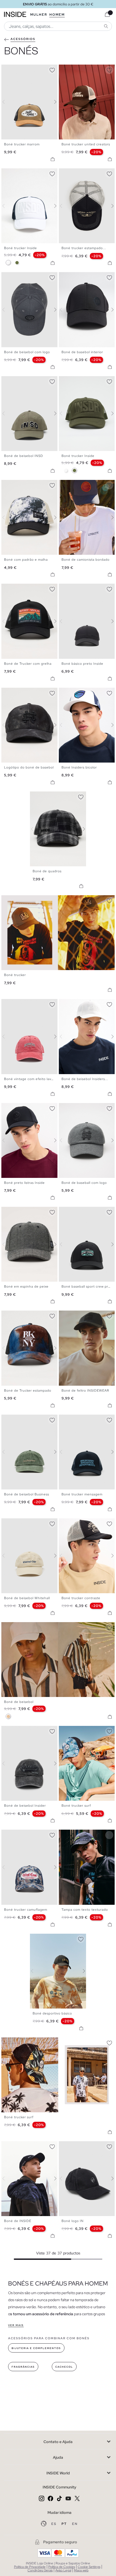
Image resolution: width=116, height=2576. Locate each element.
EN (75, 2524)
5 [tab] (75, 69)
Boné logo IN (73, 2221)
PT (65, 2524)
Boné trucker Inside (21, 248)
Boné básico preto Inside (82, 664)
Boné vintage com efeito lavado (31, 1079)
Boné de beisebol (19, 1702)
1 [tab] (7, 69)
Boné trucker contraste (81, 1598)
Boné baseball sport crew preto (88, 1287)
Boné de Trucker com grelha (28, 664)
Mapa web (81, 2570)
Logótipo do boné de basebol (29, 767)
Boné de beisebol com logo (27, 352)
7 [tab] (80, 692)
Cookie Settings (89, 2567)
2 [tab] (9, 69)
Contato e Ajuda (58, 2442)
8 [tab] (26, 1108)
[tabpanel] (58, 829)
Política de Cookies (62, 2567)
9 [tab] (28, 2146)
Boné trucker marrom (22, 144)
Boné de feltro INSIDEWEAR (85, 1391)
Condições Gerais (40, 2570)
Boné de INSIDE (18, 2221)
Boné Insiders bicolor (79, 767)
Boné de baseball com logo (84, 1183)
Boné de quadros (47, 871)
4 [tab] (15, 69)
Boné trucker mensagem (82, 1494)
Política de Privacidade (30, 2567)
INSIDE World (58, 2473)
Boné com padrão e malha (26, 560)
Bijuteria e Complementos (36, 2348)
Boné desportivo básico (52, 2013)
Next (52, 102)
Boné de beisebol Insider (25, 1806)
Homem (57, 15)
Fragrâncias (23, 2367)
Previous (7, 102)
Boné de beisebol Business (27, 1494)
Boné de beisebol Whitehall (27, 1598)
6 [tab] (78, 69)
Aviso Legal (63, 2570)
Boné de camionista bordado (86, 560)
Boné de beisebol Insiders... (85, 1079)
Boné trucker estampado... (84, 248)
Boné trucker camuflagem (26, 1910)
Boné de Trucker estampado (28, 1391)
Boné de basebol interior (82, 352)
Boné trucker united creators (86, 144)
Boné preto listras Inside (24, 1183)
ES (54, 2524)
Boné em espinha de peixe (26, 1287)
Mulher (39, 15)
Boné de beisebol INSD (24, 456)
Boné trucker (15, 975)
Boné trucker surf (76, 1806)
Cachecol (64, 2367)
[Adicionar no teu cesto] (53, 159)
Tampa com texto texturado (85, 1910)
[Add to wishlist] (52, 69)
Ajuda (58, 2457)
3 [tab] (12, 69)
